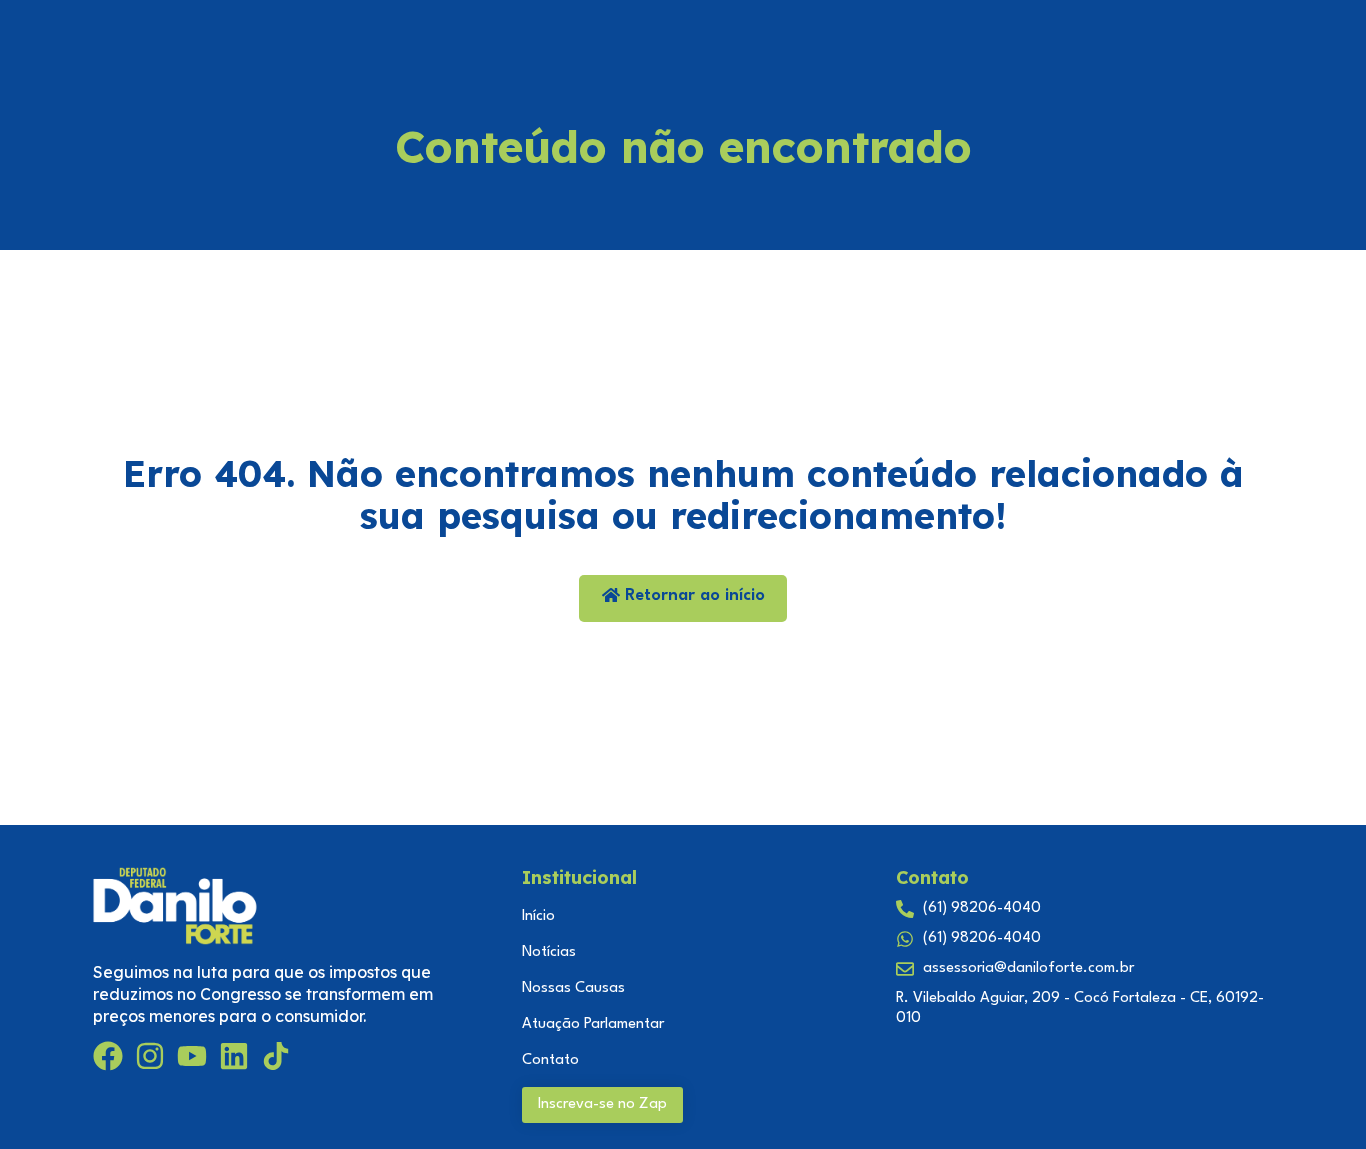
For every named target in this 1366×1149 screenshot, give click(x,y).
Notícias (549, 952)
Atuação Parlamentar (593, 1024)
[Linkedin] (234, 1056)
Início (538, 916)
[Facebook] (108, 1056)
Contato (550, 1060)
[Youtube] (192, 1056)
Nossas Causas (573, 988)
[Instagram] (150, 1056)
